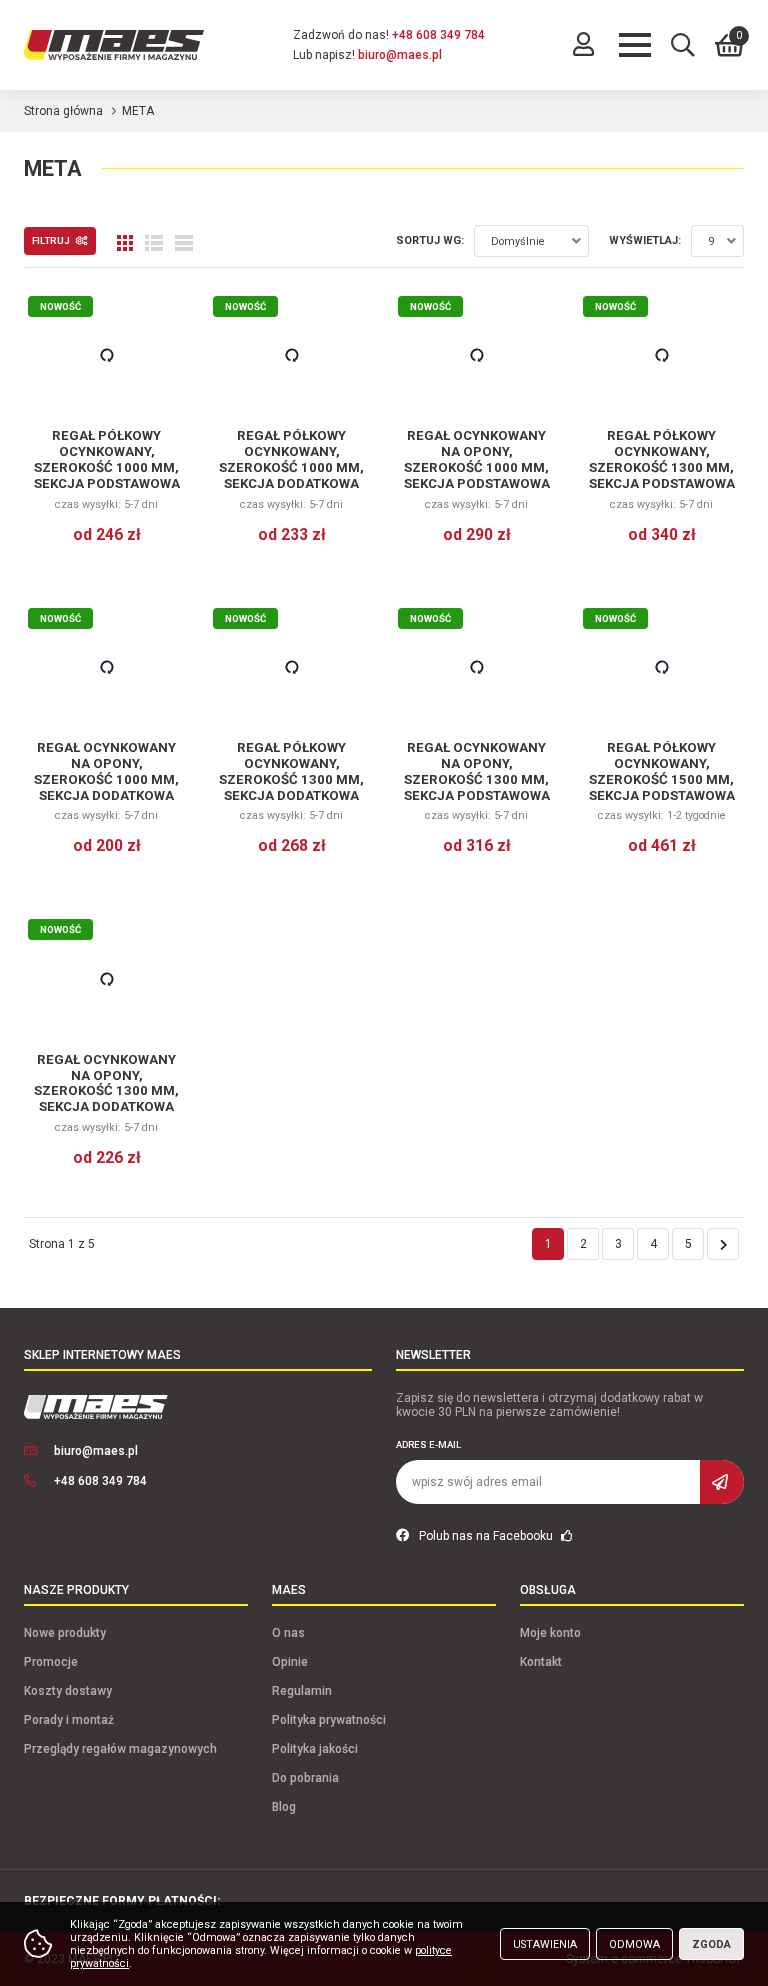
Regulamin (302, 1691)
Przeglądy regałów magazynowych (120, 1749)
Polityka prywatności (329, 1720)
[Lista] (154, 243)
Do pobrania (305, 1778)
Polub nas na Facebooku (487, 1536)
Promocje (51, 1662)
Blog (284, 1807)
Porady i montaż (69, 1720)
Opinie (290, 1662)
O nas (288, 1633)
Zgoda (711, 1944)
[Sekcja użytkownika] (583, 45)
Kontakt (541, 1662)
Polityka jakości (315, 1749)
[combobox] (531, 241)
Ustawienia (545, 1944)
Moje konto (550, 1633)
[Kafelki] (125, 243)
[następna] (723, 1244)
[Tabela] (183, 243)
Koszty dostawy (68, 1691)
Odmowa (634, 1944)
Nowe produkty (65, 1633)
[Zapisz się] (722, 1482)
